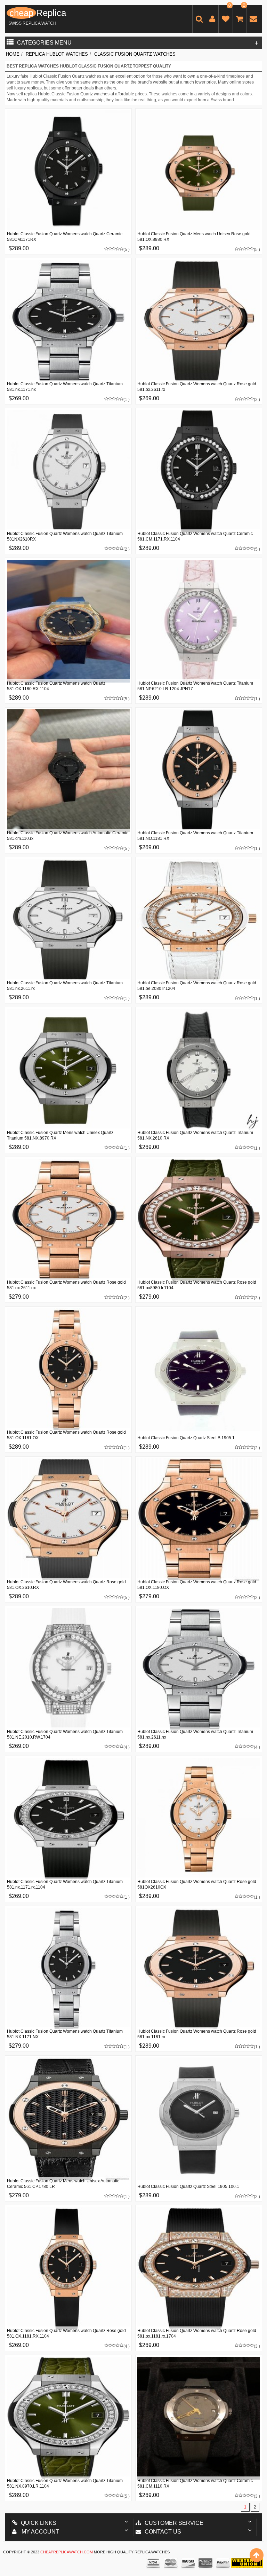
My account (40, 2532)
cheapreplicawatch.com (67, 2552)
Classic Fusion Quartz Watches (135, 54)
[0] (226, 20)
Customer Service (174, 2523)
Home (13, 54)
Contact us (163, 2532)
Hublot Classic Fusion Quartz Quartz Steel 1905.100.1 (188, 2187)
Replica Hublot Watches (57, 54)
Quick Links (39, 2523)
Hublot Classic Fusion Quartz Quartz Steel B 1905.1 (186, 1438)
